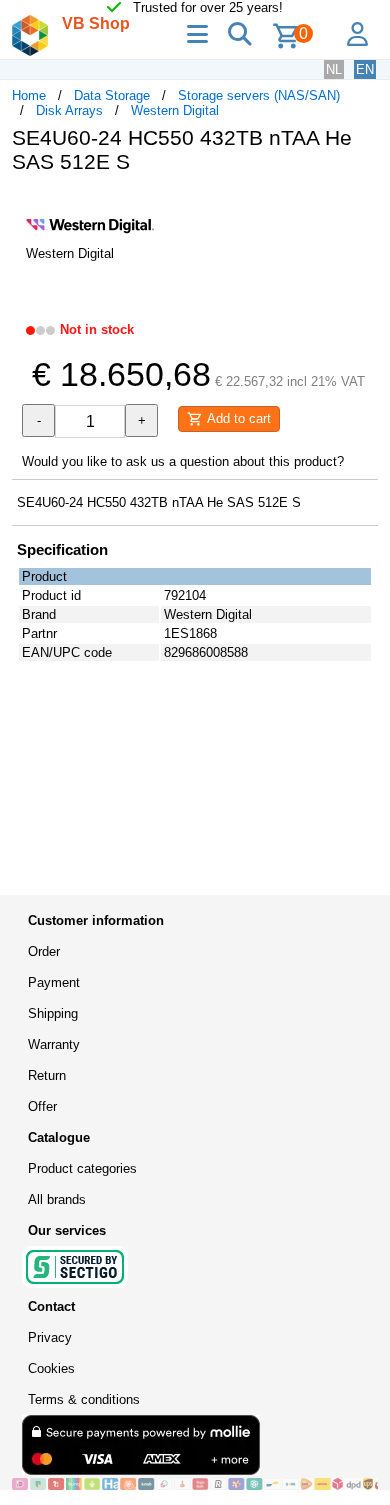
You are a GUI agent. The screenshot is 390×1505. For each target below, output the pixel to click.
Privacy (50, 1337)
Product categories (82, 1168)
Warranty (54, 1044)
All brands (57, 1199)
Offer (42, 1106)
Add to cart (237, 418)
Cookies (51, 1368)
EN (365, 69)
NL (334, 69)
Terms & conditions (84, 1399)
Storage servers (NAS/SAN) (259, 95)
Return (47, 1075)
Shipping (53, 1013)
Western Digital (175, 110)
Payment (54, 982)
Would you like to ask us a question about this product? (183, 461)
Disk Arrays (69, 110)
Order (44, 951)
